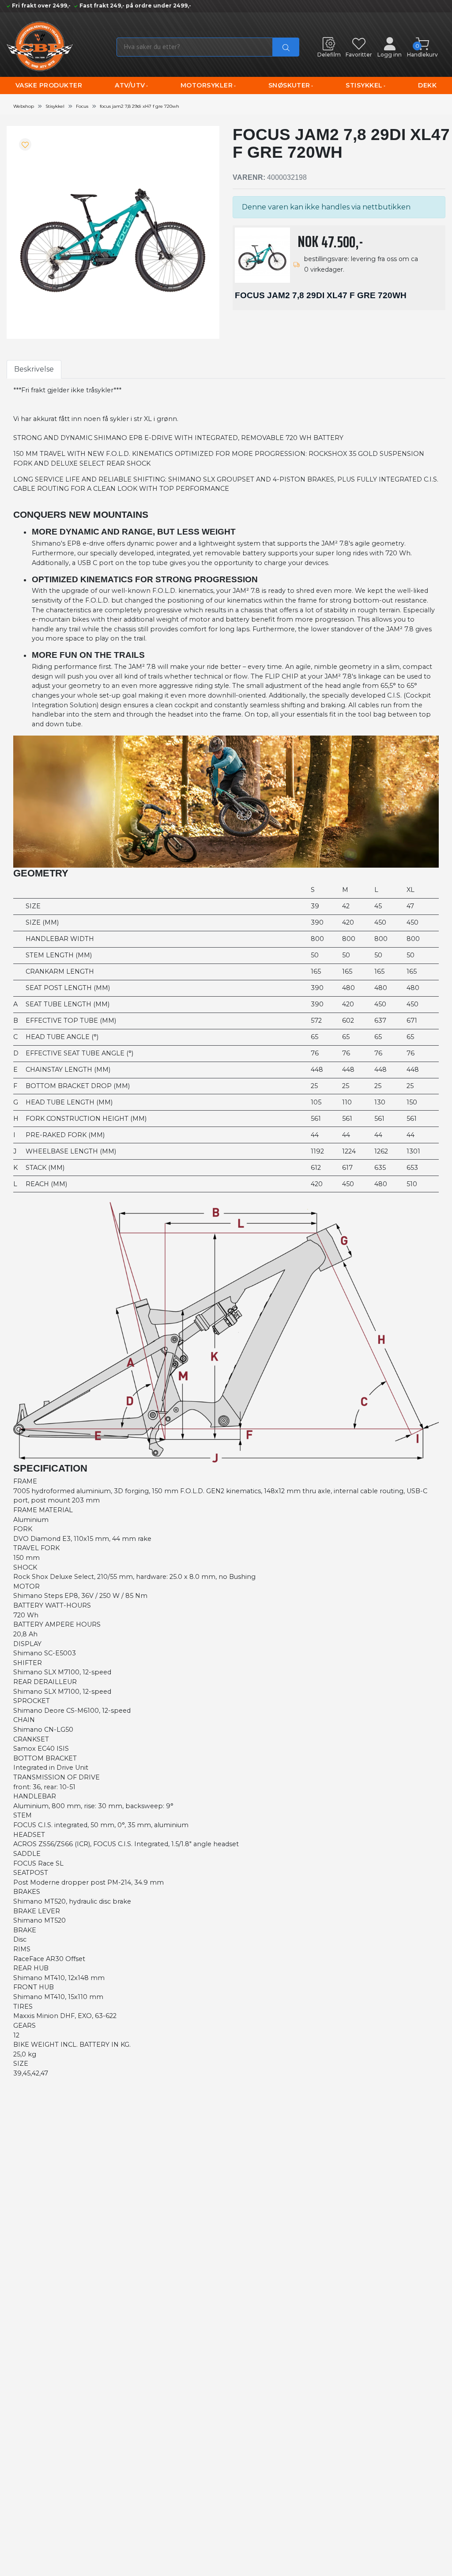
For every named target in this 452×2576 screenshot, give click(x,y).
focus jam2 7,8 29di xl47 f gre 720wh (139, 106)
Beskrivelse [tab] (34, 369)
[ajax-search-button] (286, 47)
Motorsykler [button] (207, 85)
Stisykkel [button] (364, 85)
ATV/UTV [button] (130, 85)
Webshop (24, 106)
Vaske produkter (49, 85)
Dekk (427, 85)
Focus (82, 106)
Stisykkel (55, 106)
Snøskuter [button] (289, 85)
